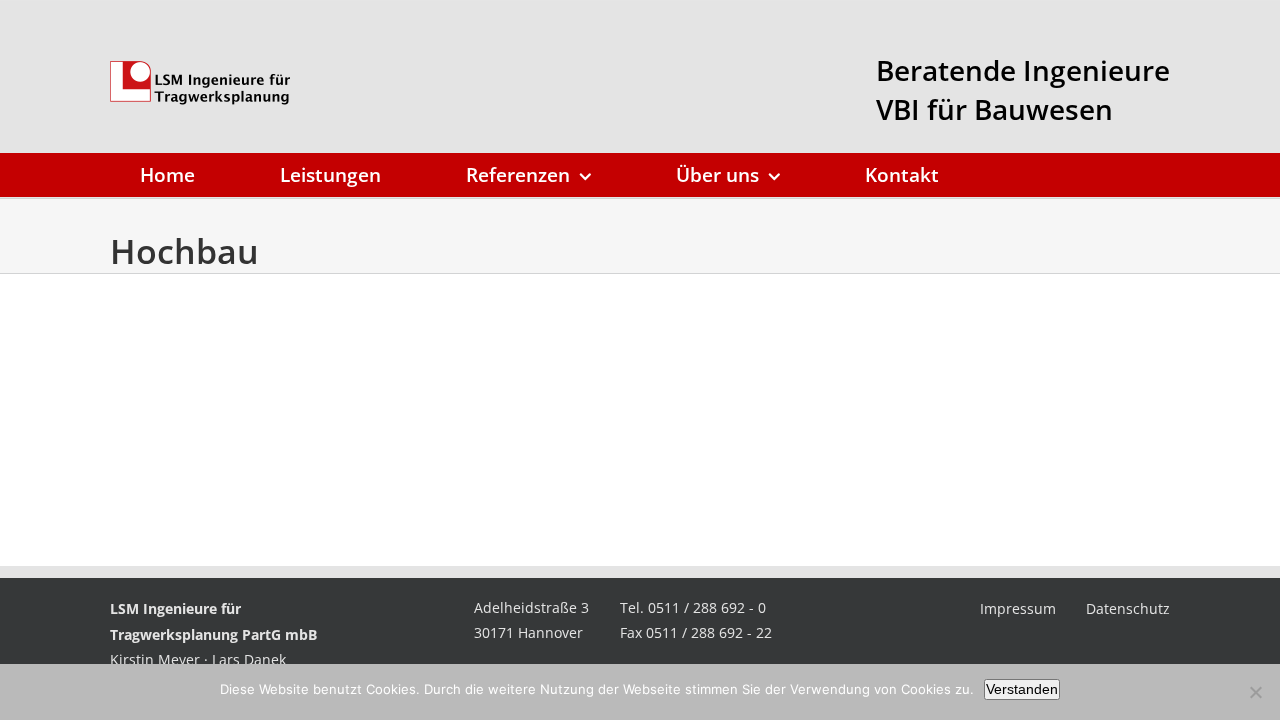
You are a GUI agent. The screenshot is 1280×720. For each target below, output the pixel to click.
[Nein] (1255, 692)
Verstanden (1022, 689)
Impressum (1018, 608)
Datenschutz (1128, 608)
